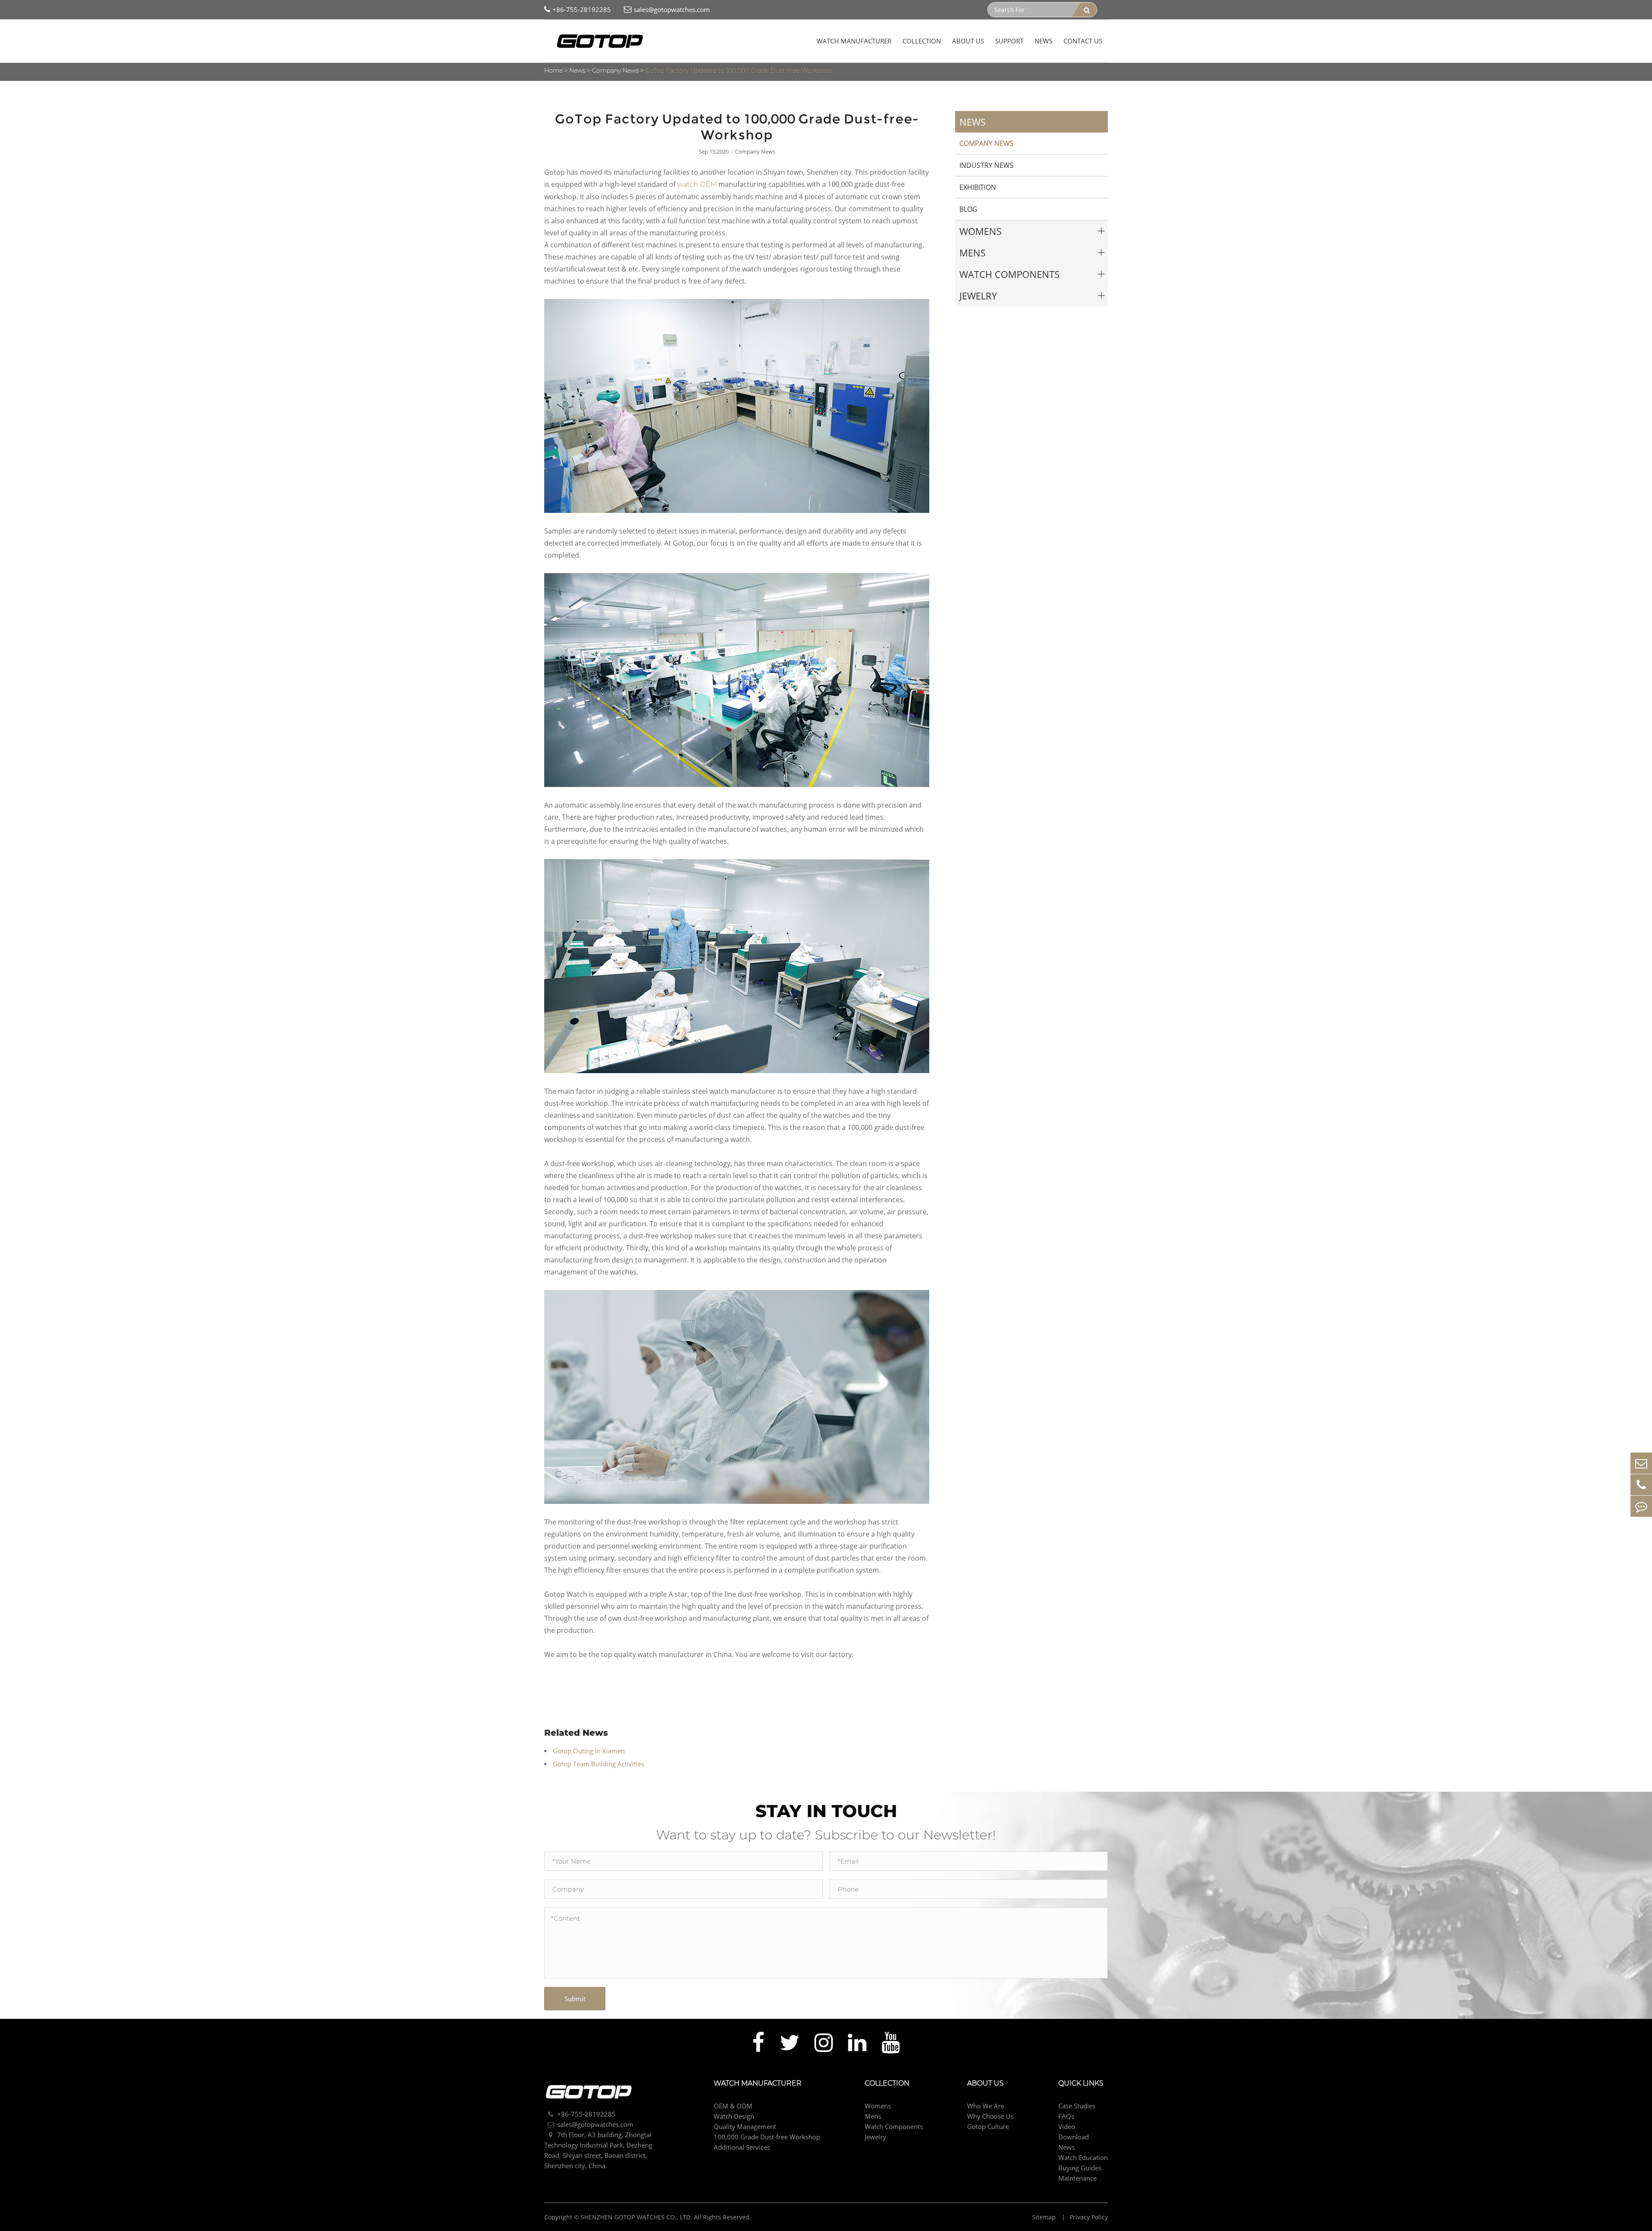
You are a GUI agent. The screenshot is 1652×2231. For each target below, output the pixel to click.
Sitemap (1045, 2217)
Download (1074, 2137)
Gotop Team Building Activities (598, 1764)
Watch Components (1009, 274)
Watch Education (1083, 2157)
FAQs (1066, 2116)
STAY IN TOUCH (826, 1811)
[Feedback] (1641, 1506)
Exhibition (978, 187)
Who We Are (986, 2106)
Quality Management (745, 2126)
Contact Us (1083, 41)
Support (1009, 41)
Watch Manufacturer (854, 41)
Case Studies (1077, 2106)
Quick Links (1081, 2083)
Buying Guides (1080, 2168)
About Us (968, 41)
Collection (922, 41)
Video (1067, 2126)
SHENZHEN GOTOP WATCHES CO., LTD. (636, 2217)
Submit (575, 1999)
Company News (615, 71)
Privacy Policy (1089, 2217)
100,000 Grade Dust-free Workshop (767, 2137)
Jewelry (978, 296)
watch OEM (697, 184)
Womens (980, 231)
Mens (972, 253)
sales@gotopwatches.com (672, 9)
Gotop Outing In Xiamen (589, 1751)
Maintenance (1077, 2178)
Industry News (986, 165)
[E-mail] (1641, 1463)
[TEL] (1641, 1485)
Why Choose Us (990, 2116)
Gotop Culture (988, 2126)
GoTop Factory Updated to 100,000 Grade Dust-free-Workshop (739, 71)
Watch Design (734, 2116)
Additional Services (742, 2147)
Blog (968, 209)
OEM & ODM (733, 2106)
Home (553, 71)
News (1043, 41)
